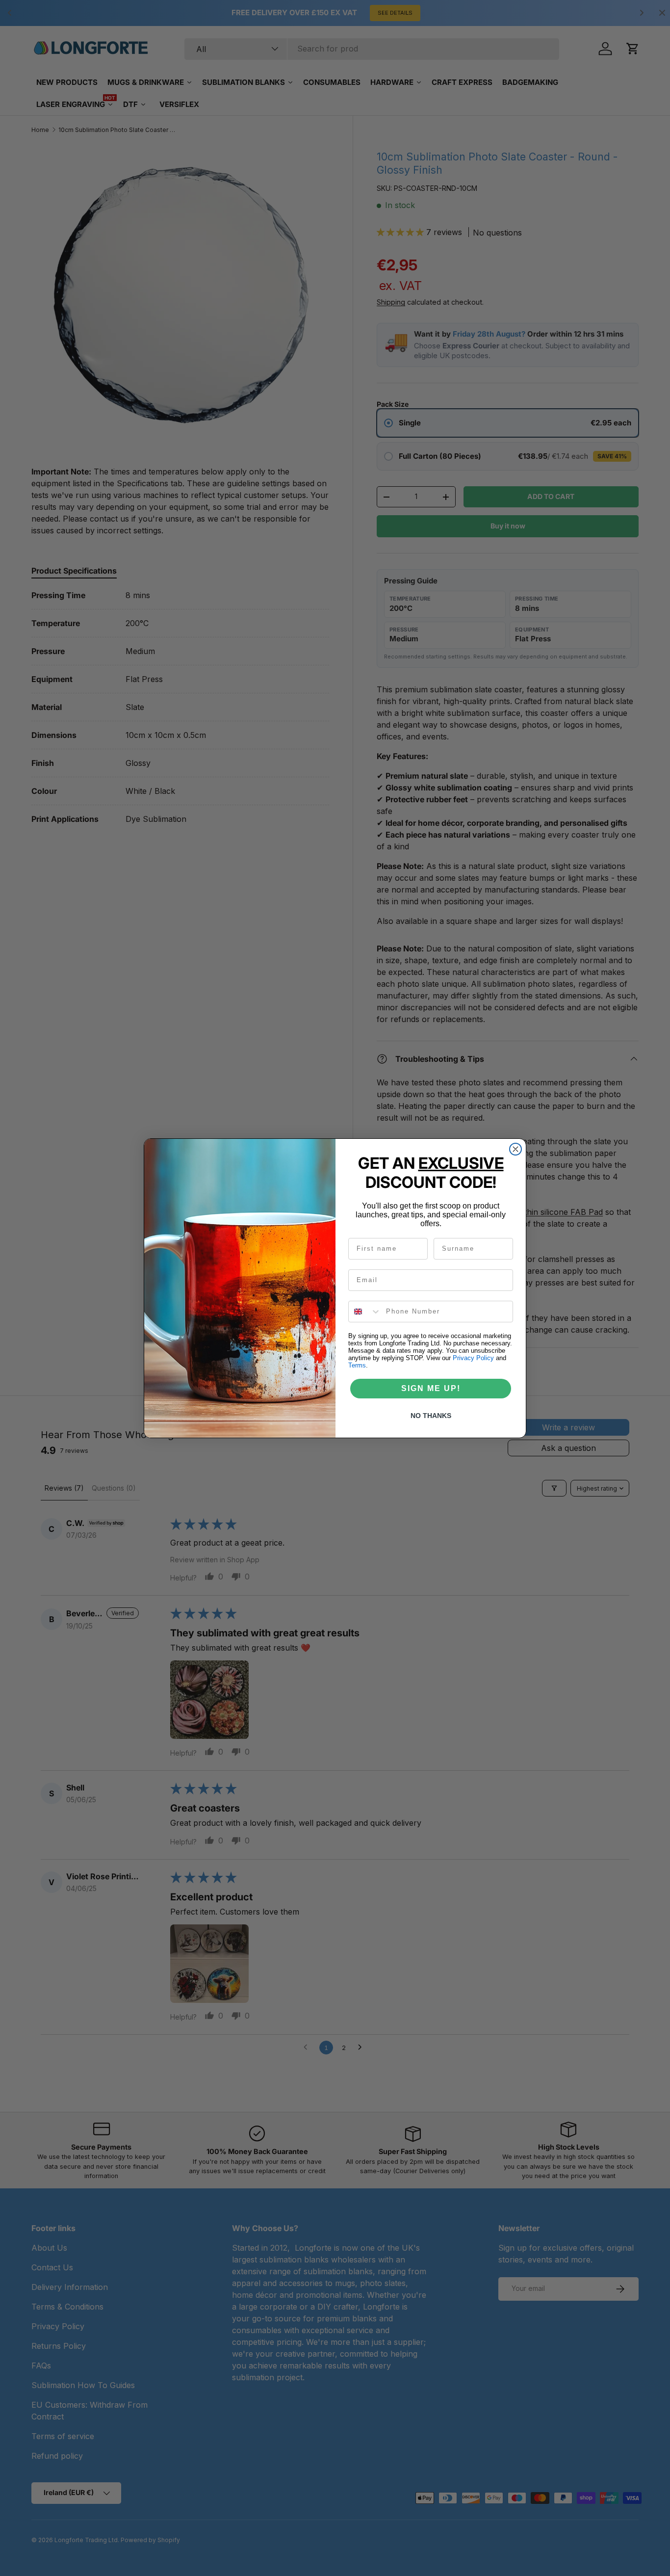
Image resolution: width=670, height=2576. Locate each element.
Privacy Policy (473, 1358)
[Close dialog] (515, 1149)
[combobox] (365, 1312)
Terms (357, 1365)
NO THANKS (431, 1416)
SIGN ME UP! (431, 1388)
